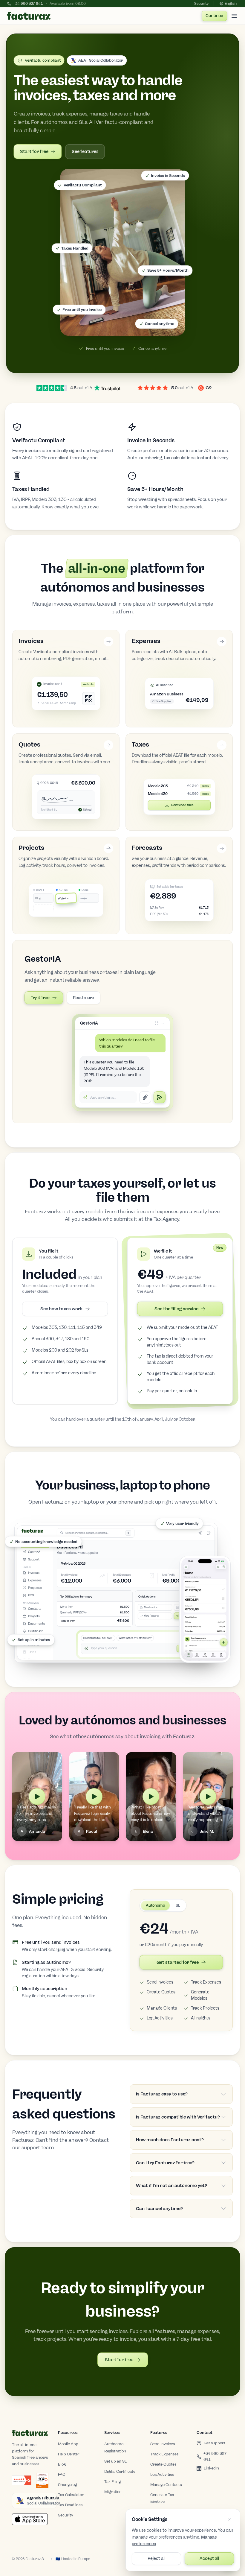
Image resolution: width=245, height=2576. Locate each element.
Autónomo (155, 1905)
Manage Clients (162, 2008)
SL (178, 1905)
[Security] (42, 2481)
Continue (214, 16)
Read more (84, 998)
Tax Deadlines (70, 2505)
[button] (123, 252)
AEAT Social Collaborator (101, 60)
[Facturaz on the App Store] (30, 2519)
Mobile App (68, 2444)
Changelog (67, 2485)
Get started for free (178, 1962)
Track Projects (205, 2008)
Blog (62, 2464)
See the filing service (176, 1309)
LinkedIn (211, 2468)
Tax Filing (112, 2482)
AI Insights (201, 2018)
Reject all (156, 2558)
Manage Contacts (166, 2485)
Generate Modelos (200, 1995)
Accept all (209, 2558)
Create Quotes (161, 1992)
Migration (113, 2492)
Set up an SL (115, 2461)
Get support (215, 2443)
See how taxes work (62, 1309)
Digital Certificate (120, 2471)
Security (201, 4)
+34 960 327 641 (215, 2456)
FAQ (62, 2474)
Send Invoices (160, 1982)
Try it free (40, 998)
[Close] (230, 2519)
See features (85, 151)
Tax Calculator (71, 2495)
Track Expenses (206, 1982)
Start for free (34, 151)
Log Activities (160, 2018)
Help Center (69, 2454)
